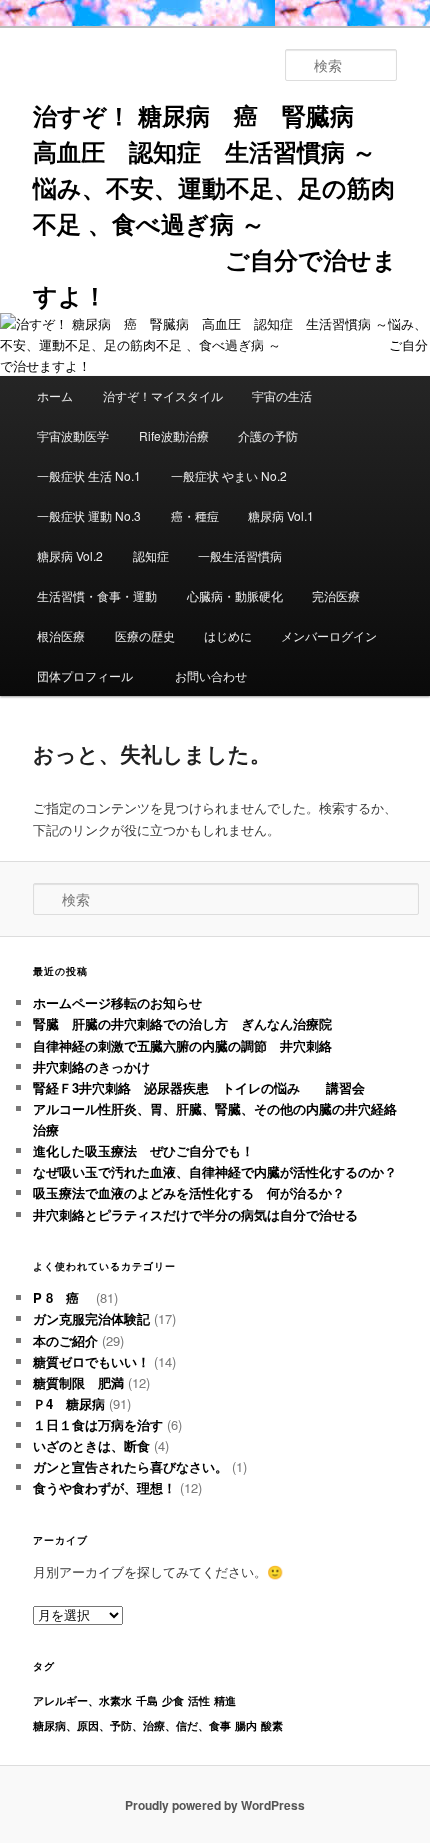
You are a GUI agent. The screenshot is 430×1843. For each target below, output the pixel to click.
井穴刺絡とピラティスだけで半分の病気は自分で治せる (195, 1214)
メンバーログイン (329, 635)
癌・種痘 (195, 515)
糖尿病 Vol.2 (70, 555)
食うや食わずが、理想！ (104, 1487)
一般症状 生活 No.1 (89, 475)
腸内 (246, 1725)
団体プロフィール (91, 675)
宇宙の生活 (282, 395)
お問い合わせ (211, 675)
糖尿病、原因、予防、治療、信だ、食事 (132, 1725)
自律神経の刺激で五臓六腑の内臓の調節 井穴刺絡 (182, 1045)
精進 (225, 1700)
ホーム (55, 395)
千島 (147, 1700)
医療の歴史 (145, 635)
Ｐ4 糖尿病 (69, 1403)
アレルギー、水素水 (82, 1700)
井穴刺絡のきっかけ (91, 1066)
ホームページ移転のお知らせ (117, 1002)
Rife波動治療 (174, 435)
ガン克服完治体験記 (91, 1318)
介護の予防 (268, 435)
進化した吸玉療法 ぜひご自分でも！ (150, 1150)
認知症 (151, 555)
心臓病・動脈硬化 (235, 595)
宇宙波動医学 (73, 435)
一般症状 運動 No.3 (89, 515)
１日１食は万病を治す (98, 1424)
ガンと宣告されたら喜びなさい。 (130, 1466)
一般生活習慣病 (240, 555)
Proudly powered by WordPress (215, 1805)
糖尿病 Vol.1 (281, 515)
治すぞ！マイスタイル (163, 395)
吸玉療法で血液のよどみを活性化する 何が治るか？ (189, 1192)
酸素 (272, 1725)
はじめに (228, 635)
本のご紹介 (65, 1340)
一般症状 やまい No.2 (229, 475)
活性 (199, 1700)
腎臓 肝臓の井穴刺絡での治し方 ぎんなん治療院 (182, 1023)
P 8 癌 (62, 1297)
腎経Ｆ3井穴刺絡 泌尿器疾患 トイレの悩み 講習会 (199, 1087)
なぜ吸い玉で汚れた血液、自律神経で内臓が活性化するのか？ (215, 1171)
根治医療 (61, 635)
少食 (173, 1700)
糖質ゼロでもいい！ (91, 1361)
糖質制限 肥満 (78, 1382)
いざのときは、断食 (91, 1445)
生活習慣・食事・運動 (97, 595)
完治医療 (336, 595)
